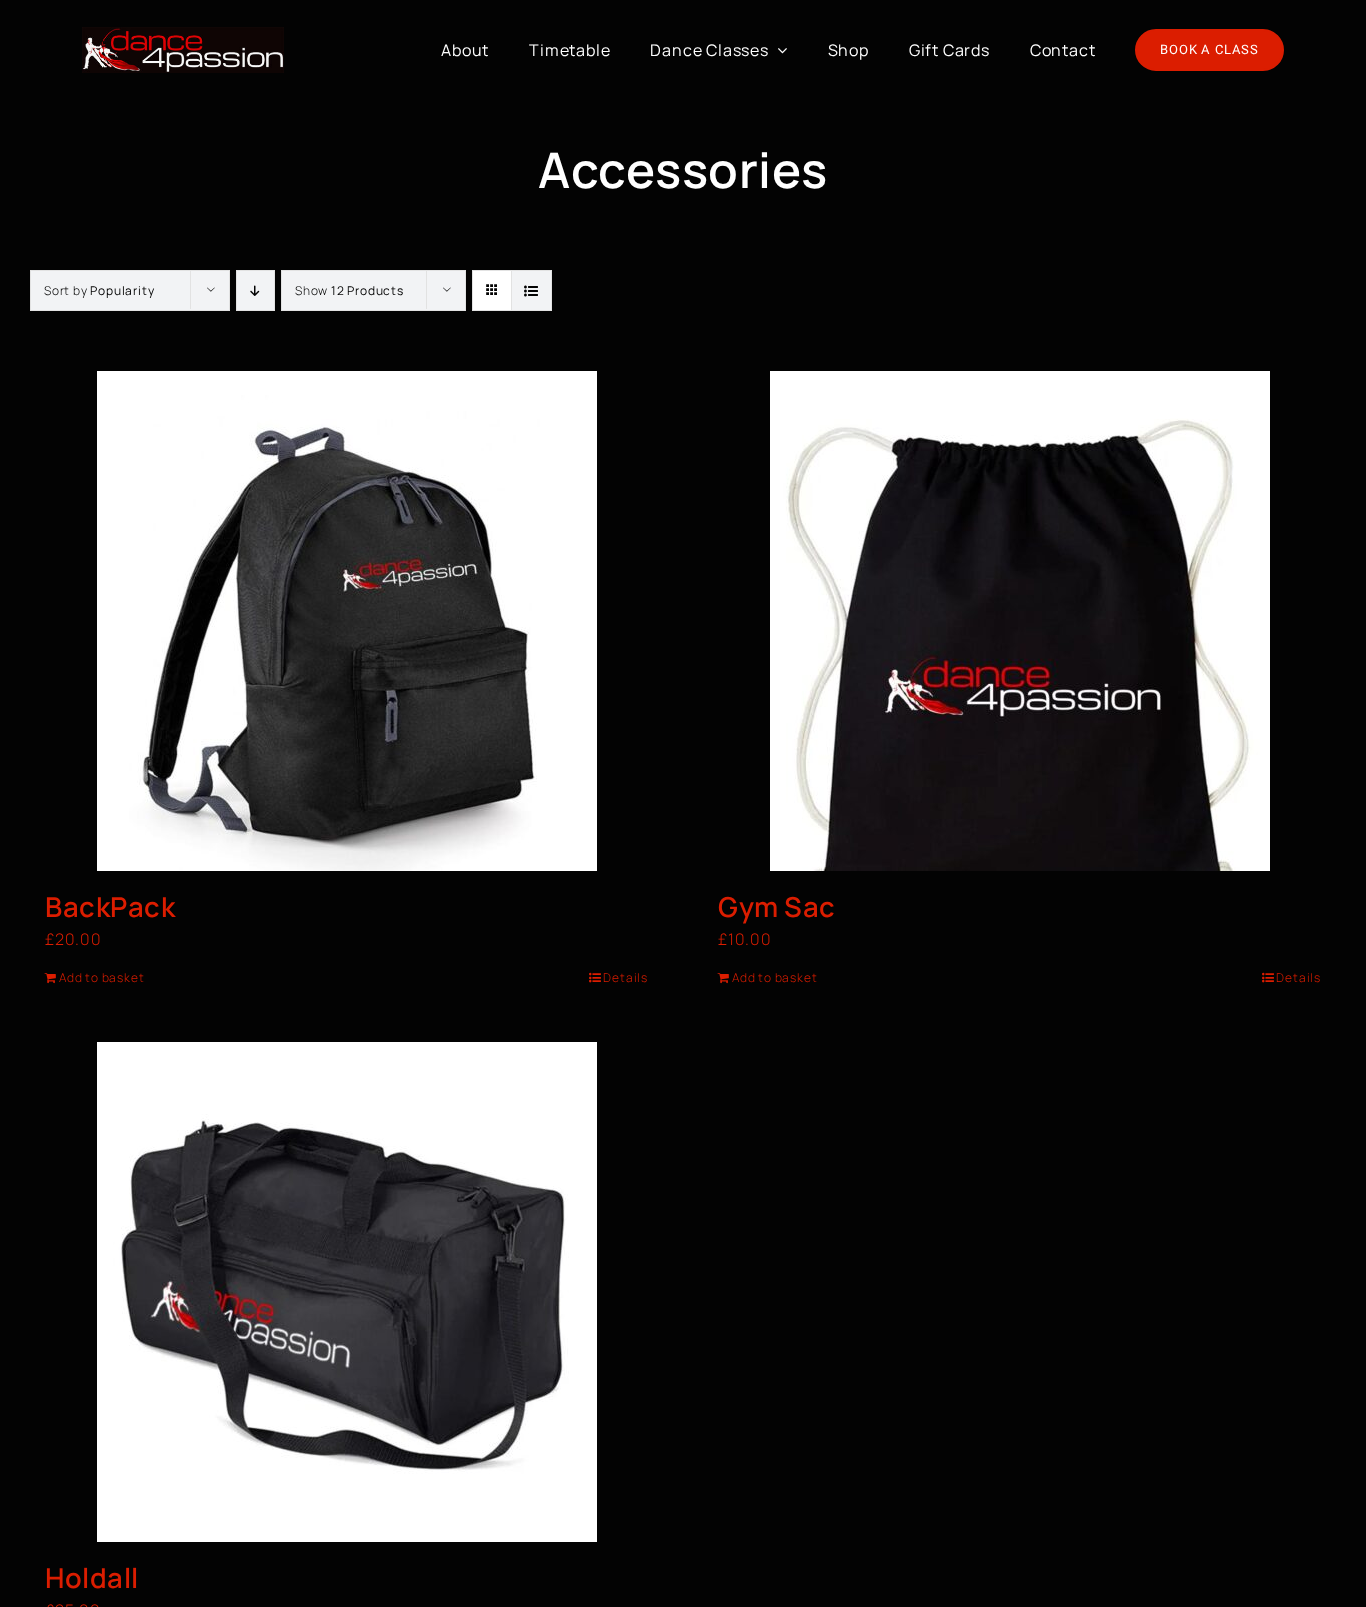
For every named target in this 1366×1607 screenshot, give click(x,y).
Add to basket (101, 977)
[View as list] (531, 290)
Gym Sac (777, 906)
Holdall (92, 1577)
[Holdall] (346, 1292)
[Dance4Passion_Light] (183, 35)
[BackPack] (346, 621)
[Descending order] (255, 290)
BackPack (110, 906)
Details (625, 977)
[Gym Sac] (1019, 621)
